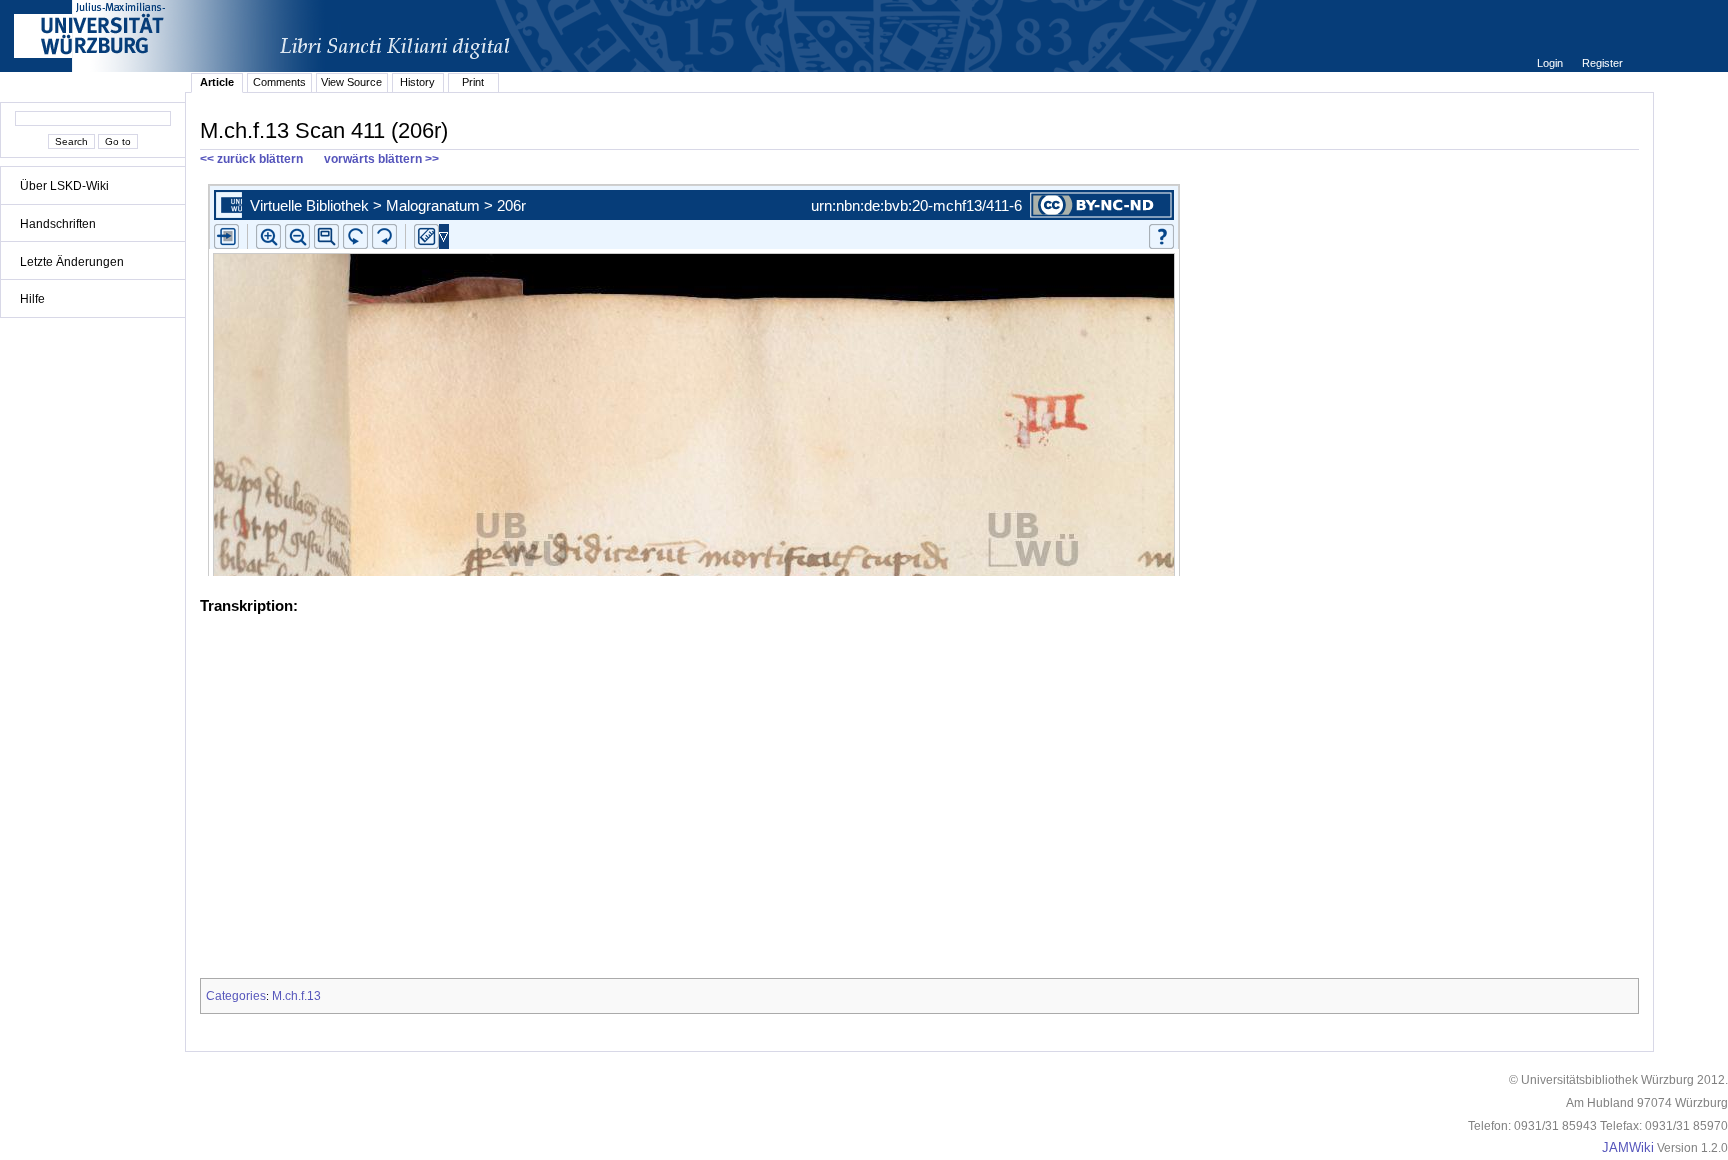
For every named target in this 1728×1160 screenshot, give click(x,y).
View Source (351, 82)
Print (473, 82)
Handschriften (58, 224)
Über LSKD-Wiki (64, 186)
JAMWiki (1628, 1148)
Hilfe (32, 299)
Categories (236, 996)
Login (1551, 63)
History (417, 82)
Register (1602, 63)
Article (217, 82)
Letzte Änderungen (72, 262)
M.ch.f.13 (296, 996)
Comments (279, 82)
